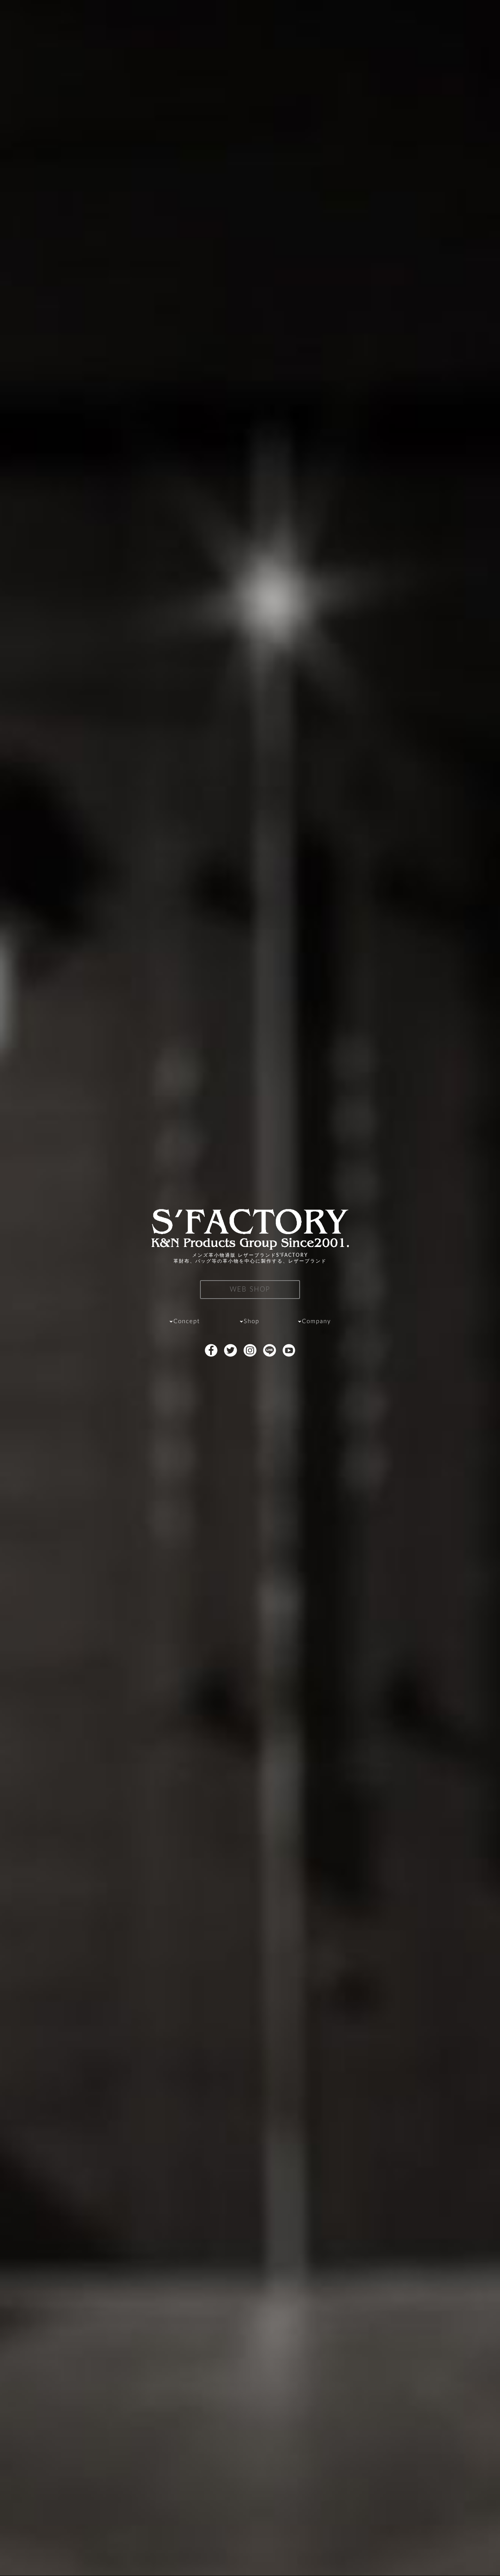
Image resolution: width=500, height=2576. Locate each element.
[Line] (269, 1352)
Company (317, 1321)
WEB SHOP (250, 1289)
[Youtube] (289, 1352)
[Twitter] (230, 1352)
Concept (187, 1321)
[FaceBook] (211, 1352)
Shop (252, 1321)
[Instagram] (250, 1352)
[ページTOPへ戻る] (484, 2559)
